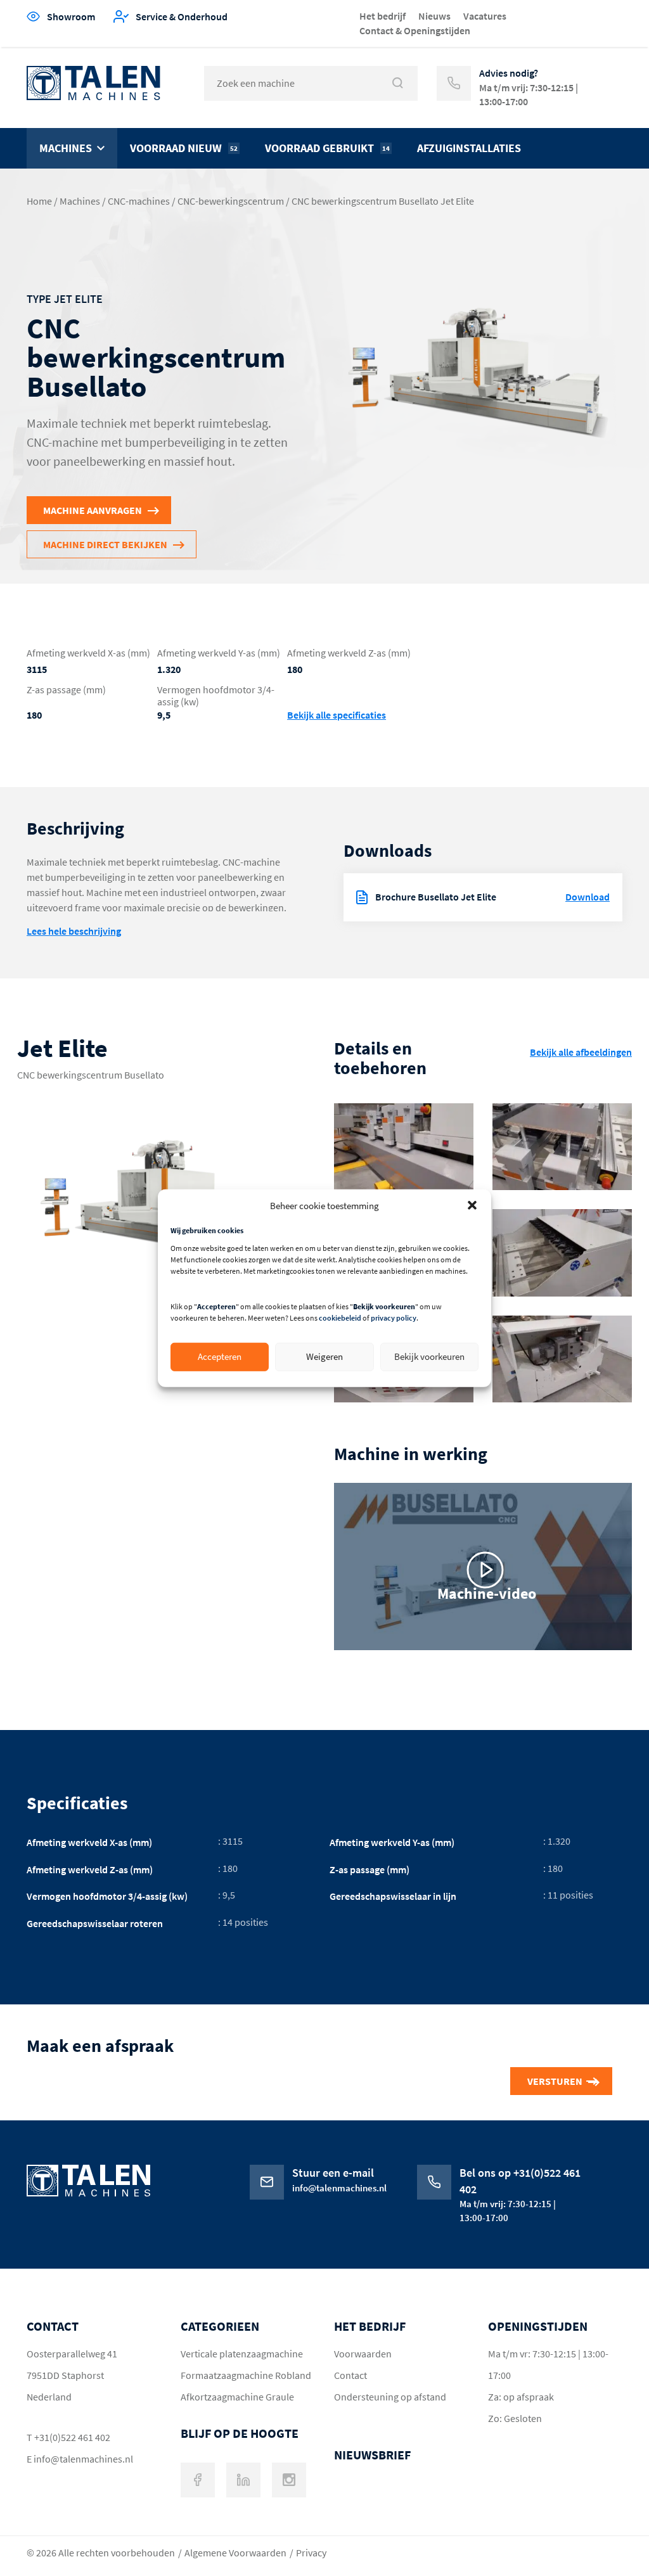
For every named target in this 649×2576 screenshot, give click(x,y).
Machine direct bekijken (105, 544)
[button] (472, 1205)
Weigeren (324, 1356)
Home (39, 201)
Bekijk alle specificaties (337, 715)
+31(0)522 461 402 (72, 2437)
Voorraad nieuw (184, 148)
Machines (66, 148)
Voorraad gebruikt (327, 148)
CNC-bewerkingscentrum (231, 201)
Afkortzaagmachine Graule (237, 2397)
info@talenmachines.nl (83, 2459)
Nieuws (434, 16)
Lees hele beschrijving (74, 931)
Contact (350, 2375)
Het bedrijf (382, 16)
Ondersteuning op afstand (390, 2397)
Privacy (311, 2553)
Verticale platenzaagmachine (242, 2354)
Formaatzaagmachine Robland (246, 2375)
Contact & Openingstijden (415, 30)
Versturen (555, 2081)
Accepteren (220, 1356)
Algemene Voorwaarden (235, 2553)
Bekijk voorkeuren (429, 1356)
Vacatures (485, 16)
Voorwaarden (363, 2354)
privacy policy (394, 1318)
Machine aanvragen (93, 510)
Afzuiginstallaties (469, 148)
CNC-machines (139, 201)
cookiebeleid (340, 1318)
